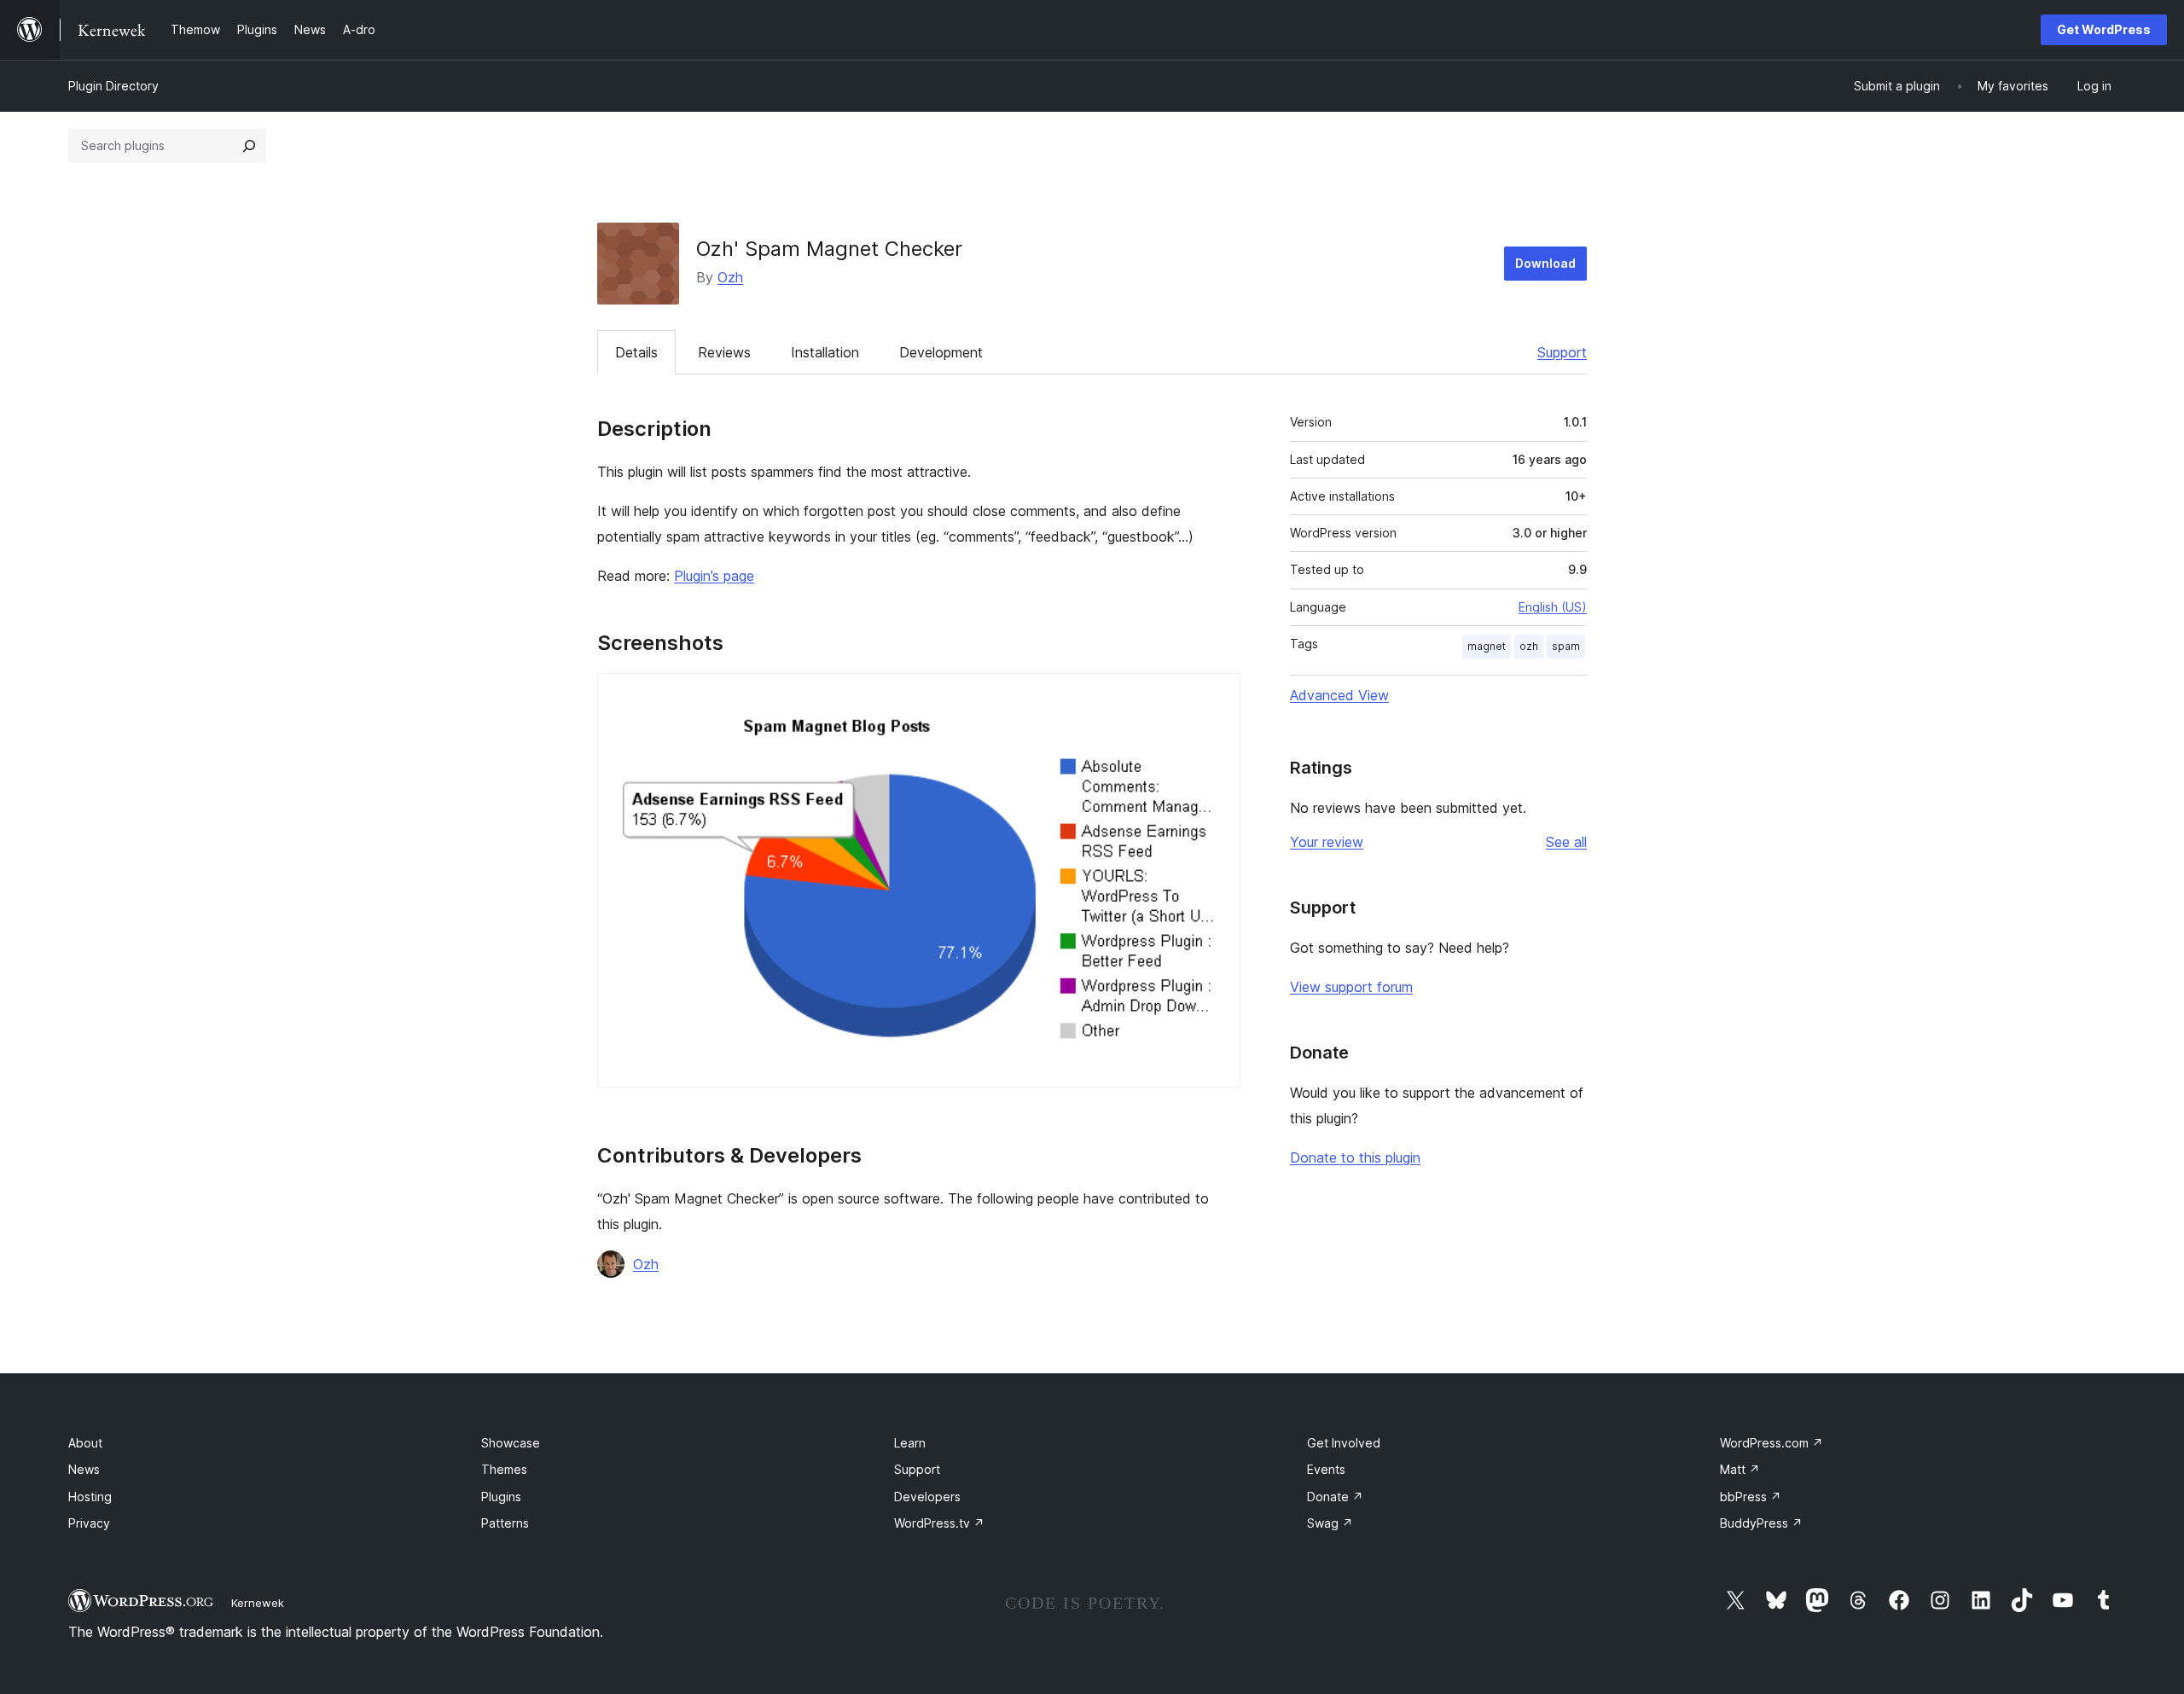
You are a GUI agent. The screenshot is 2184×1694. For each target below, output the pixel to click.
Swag (1330, 1523)
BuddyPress (1761, 1523)
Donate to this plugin (1355, 1157)
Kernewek (258, 1603)
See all (1566, 842)
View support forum (1351, 987)
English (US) (1553, 607)
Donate (1335, 1497)
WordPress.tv (939, 1523)
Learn (910, 1443)
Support (1562, 352)
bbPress (1751, 1497)
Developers (927, 1497)
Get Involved (1344, 1443)
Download (1545, 263)
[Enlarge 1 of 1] (1217, 696)
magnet (1487, 646)
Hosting (90, 1497)
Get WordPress (2104, 29)
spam (1566, 646)
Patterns (505, 1523)
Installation (825, 352)
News (84, 1469)
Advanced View (1339, 695)
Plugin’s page (714, 576)
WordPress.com (1772, 1443)
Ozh (730, 277)
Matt (1740, 1469)
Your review (1327, 842)
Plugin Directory (113, 86)
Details (636, 352)
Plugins (501, 1497)
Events (1326, 1469)
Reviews (724, 352)
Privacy (89, 1523)
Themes (504, 1469)
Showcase (511, 1443)
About (85, 1443)
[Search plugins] (249, 146)
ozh (1529, 646)
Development (941, 352)
